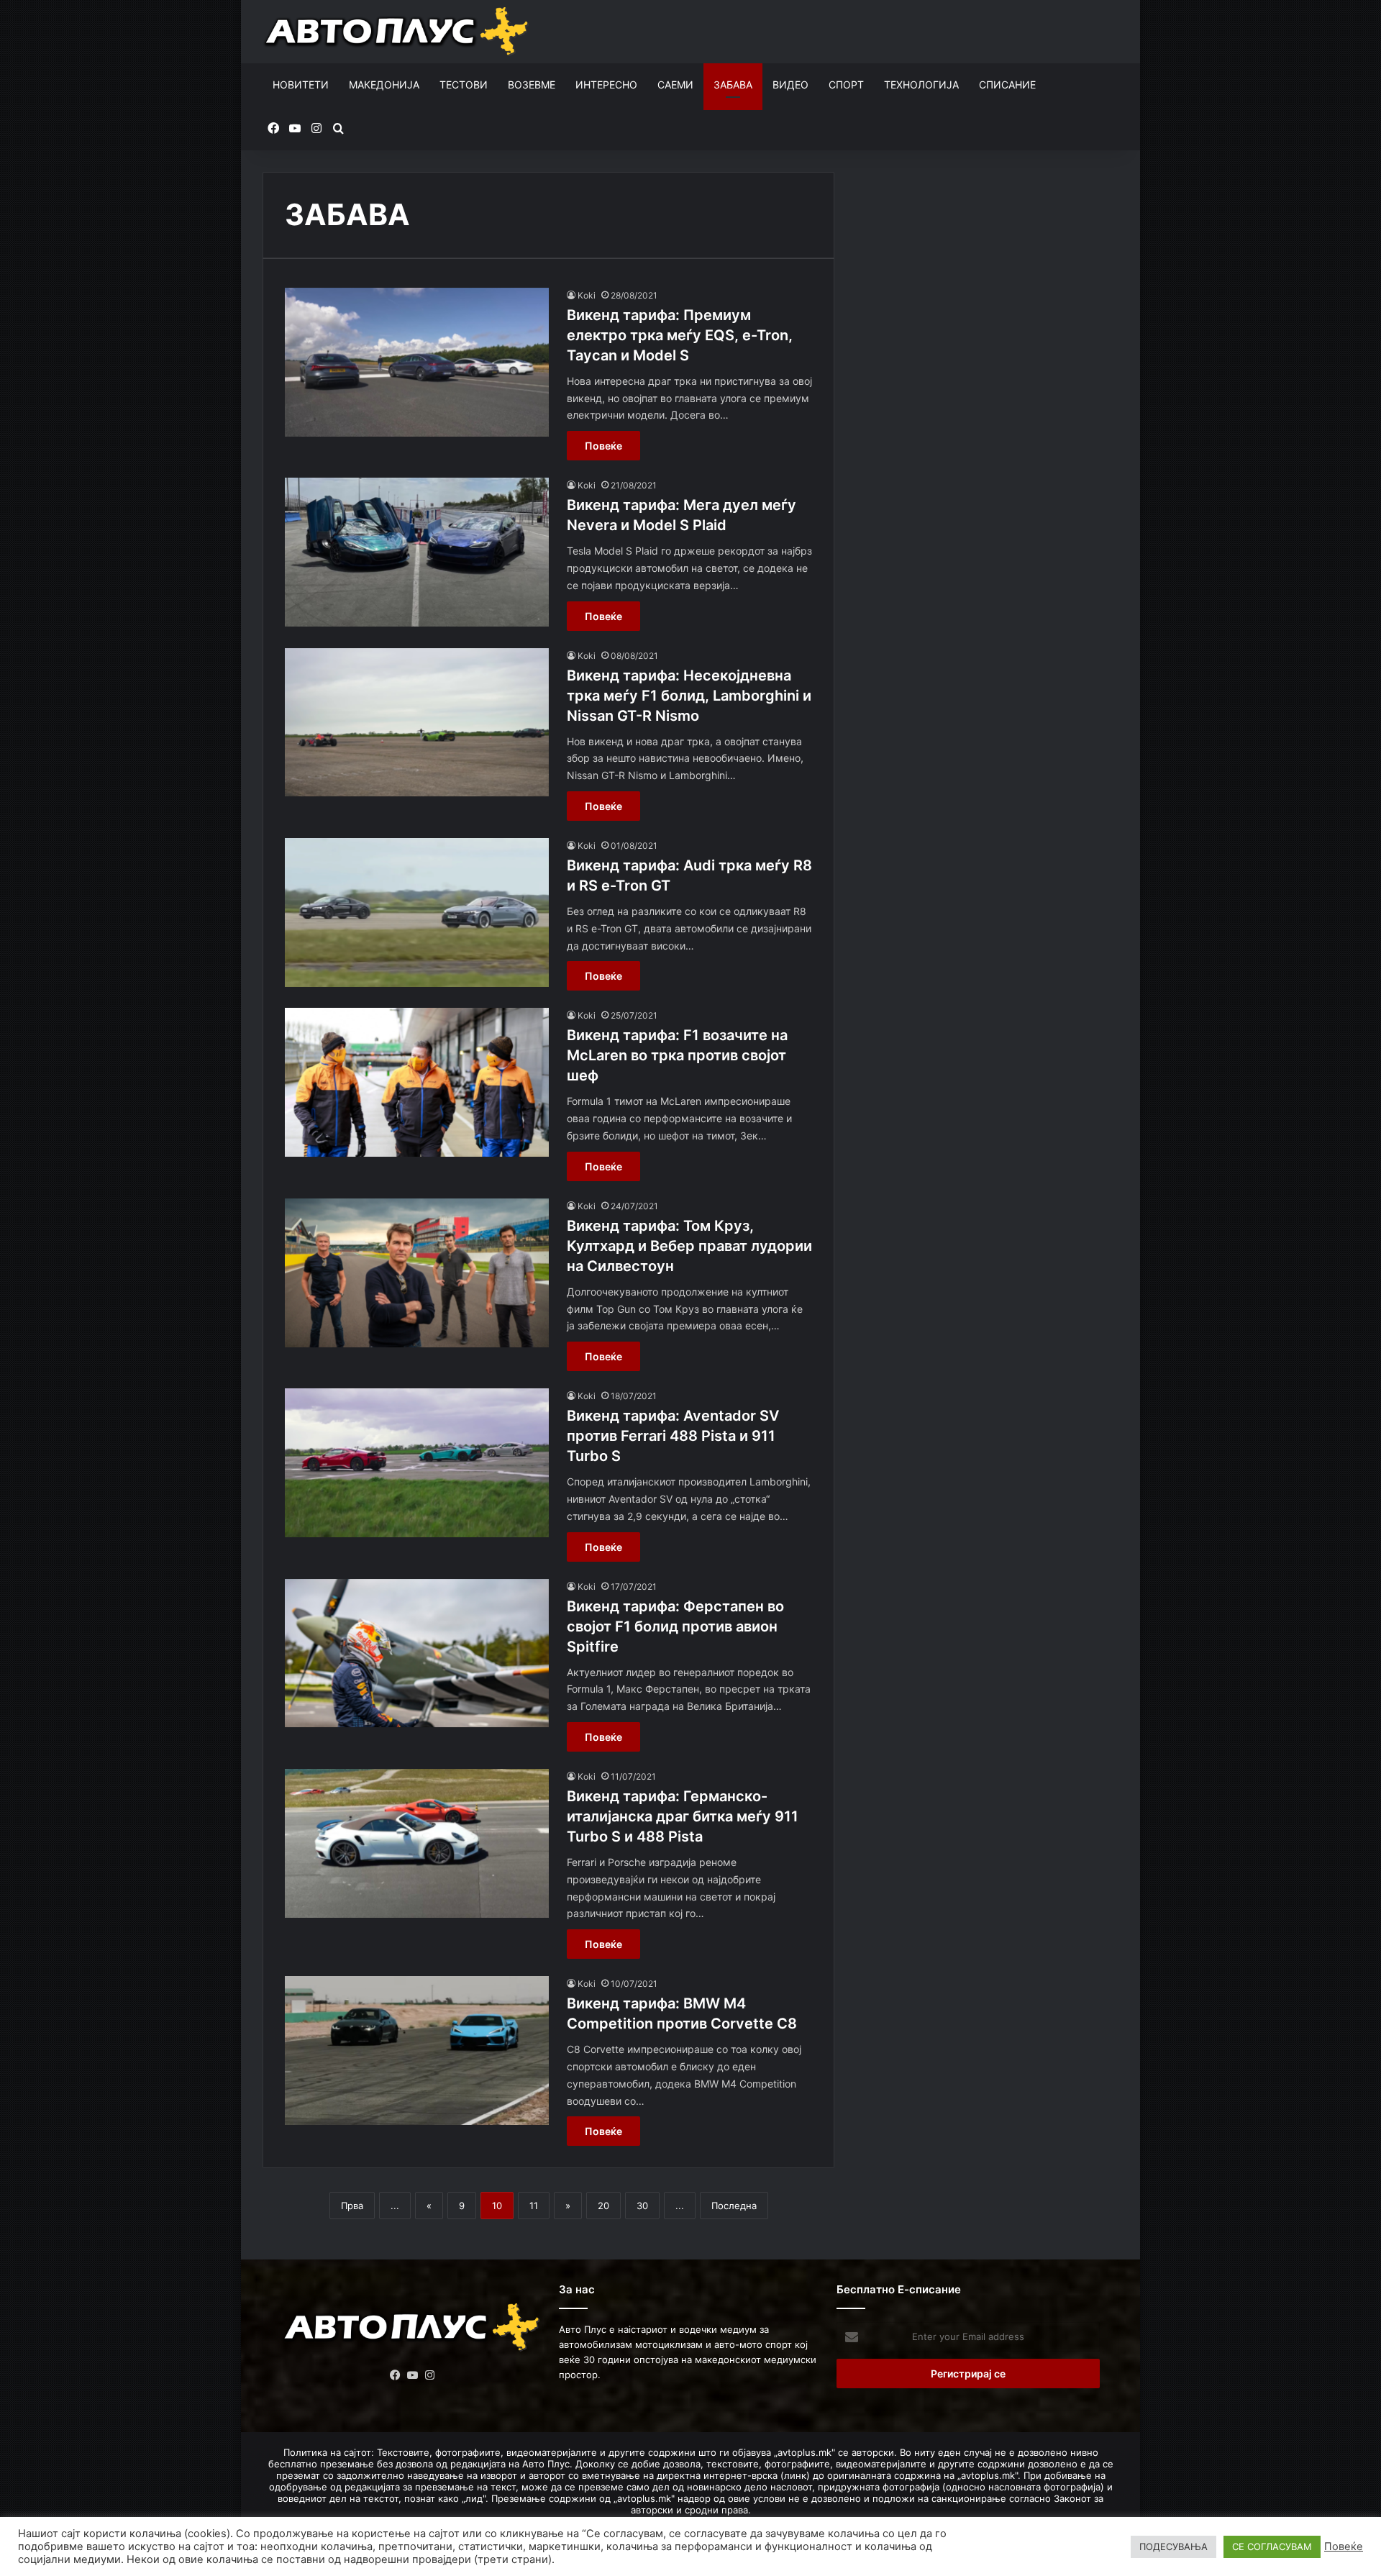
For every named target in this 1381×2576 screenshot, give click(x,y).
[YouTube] (413, 2375)
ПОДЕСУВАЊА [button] (1173, 2547)
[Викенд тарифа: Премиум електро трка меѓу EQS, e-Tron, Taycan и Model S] (417, 362)
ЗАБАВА (733, 85)
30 (642, 2206)
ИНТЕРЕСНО (606, 85)
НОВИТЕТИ (301, 85)
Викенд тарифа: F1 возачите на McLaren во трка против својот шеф (677, 1055)
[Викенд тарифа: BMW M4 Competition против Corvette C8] (417, 2051)
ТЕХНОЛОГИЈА (921, 85)
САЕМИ (675, 85)
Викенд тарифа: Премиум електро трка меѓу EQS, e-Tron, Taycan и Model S (680, 335)
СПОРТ (846, 85)
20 (603, 2206)
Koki (587, 295)
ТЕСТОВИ (464, 85)
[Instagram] (430, 2375)
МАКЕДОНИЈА (384, 85)
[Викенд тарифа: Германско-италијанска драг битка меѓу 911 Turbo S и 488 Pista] (417, 1843)
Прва (352, 2206)
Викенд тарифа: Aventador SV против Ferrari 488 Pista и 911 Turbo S (673, 1436)
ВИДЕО (790, 85)
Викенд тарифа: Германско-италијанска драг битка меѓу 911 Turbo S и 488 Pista (683, 1816)
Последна (734, 2206)
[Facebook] (396, 2375)
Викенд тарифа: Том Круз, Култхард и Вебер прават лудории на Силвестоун (689, 1246)
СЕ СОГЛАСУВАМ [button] (1272, 2547)
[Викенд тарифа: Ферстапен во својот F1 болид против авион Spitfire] (417, 1653)
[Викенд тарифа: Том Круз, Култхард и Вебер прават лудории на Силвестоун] (417, 1273)
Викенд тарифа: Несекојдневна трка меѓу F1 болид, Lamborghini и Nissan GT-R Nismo (689, 696)
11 (534, 2206)
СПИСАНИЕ (1007, 85)
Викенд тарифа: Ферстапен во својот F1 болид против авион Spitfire (675, 1626)
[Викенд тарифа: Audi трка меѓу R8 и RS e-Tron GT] (417, 912)
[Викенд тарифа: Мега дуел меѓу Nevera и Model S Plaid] (417, 552)
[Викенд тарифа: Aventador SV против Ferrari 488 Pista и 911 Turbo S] (417, 1463)
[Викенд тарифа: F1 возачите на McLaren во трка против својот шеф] (417, 1082)
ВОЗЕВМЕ (532, 85)
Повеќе (603, 446)
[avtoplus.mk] (398, 32)
